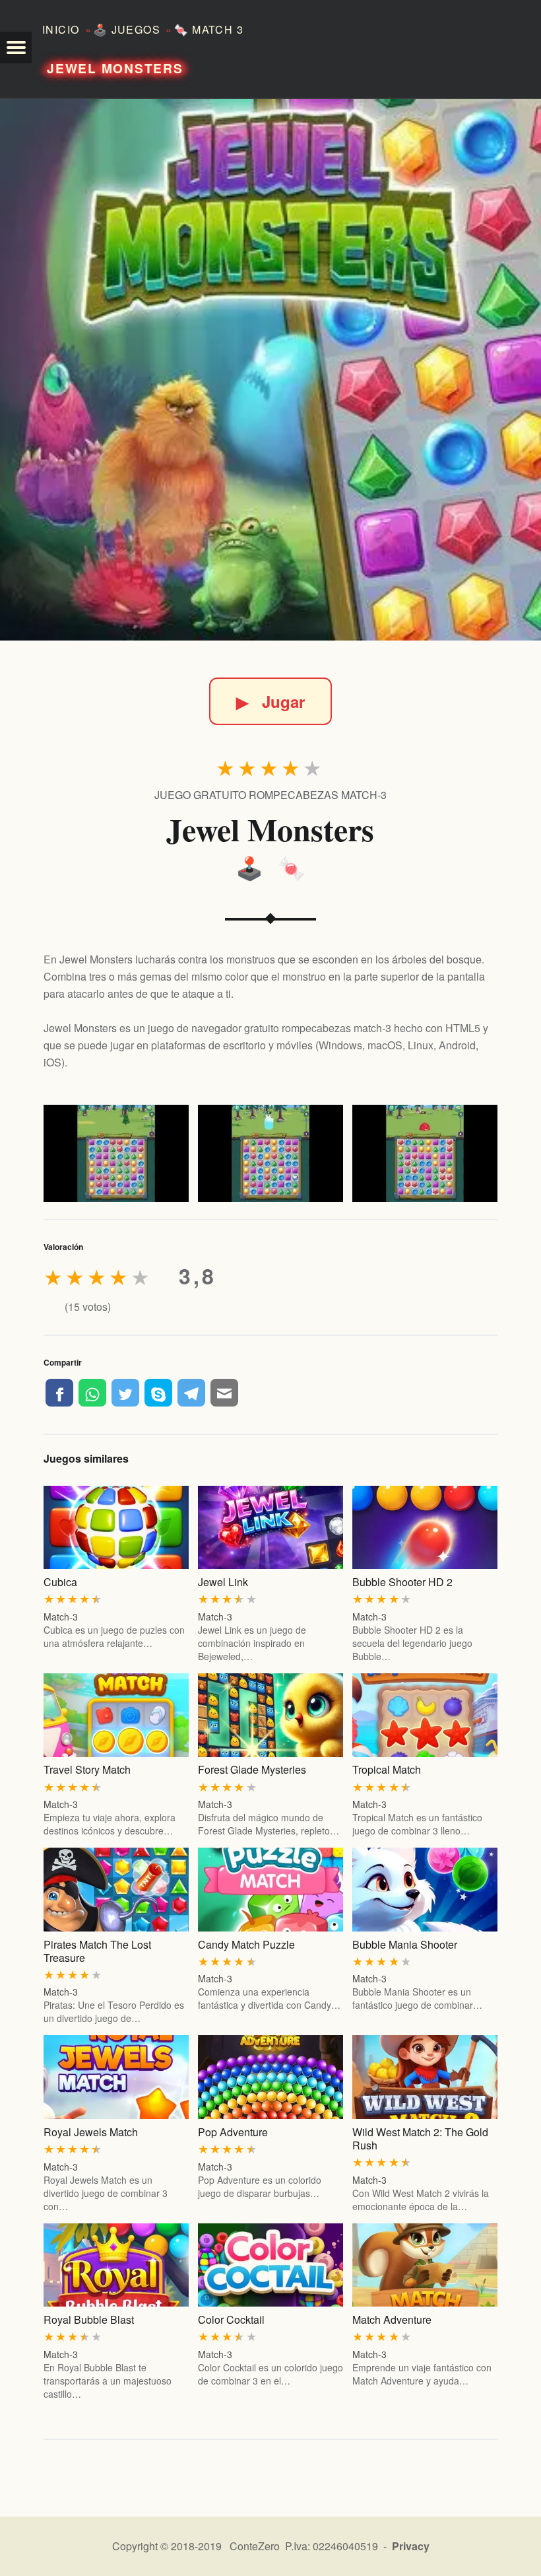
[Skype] (158, 1393)
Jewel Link (223, 1582)
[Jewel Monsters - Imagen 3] (425, 1153)
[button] (16, 48)
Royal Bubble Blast (89, 2319)
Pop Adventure (233, 2132)
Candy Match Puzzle (246, 1944)
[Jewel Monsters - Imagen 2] (270, 1153)
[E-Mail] (224, 1393)
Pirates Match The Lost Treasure (97, 1951)
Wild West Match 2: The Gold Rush (420, 2139)
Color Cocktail (231, 2319)
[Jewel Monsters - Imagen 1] (116, 1153)
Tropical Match (387, 1769)
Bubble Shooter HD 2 (402, 1582)
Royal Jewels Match (91, 2132)
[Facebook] (59, 1393)
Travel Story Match (87, 1769)
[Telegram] (191, 1393)
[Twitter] (125, 1393)
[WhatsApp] (92, 1393)
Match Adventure (392, 2319)
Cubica (60, 1582)
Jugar (270, 701)
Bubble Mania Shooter (405, 1944)
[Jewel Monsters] (270, 370)
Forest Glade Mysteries (252, 1769)
